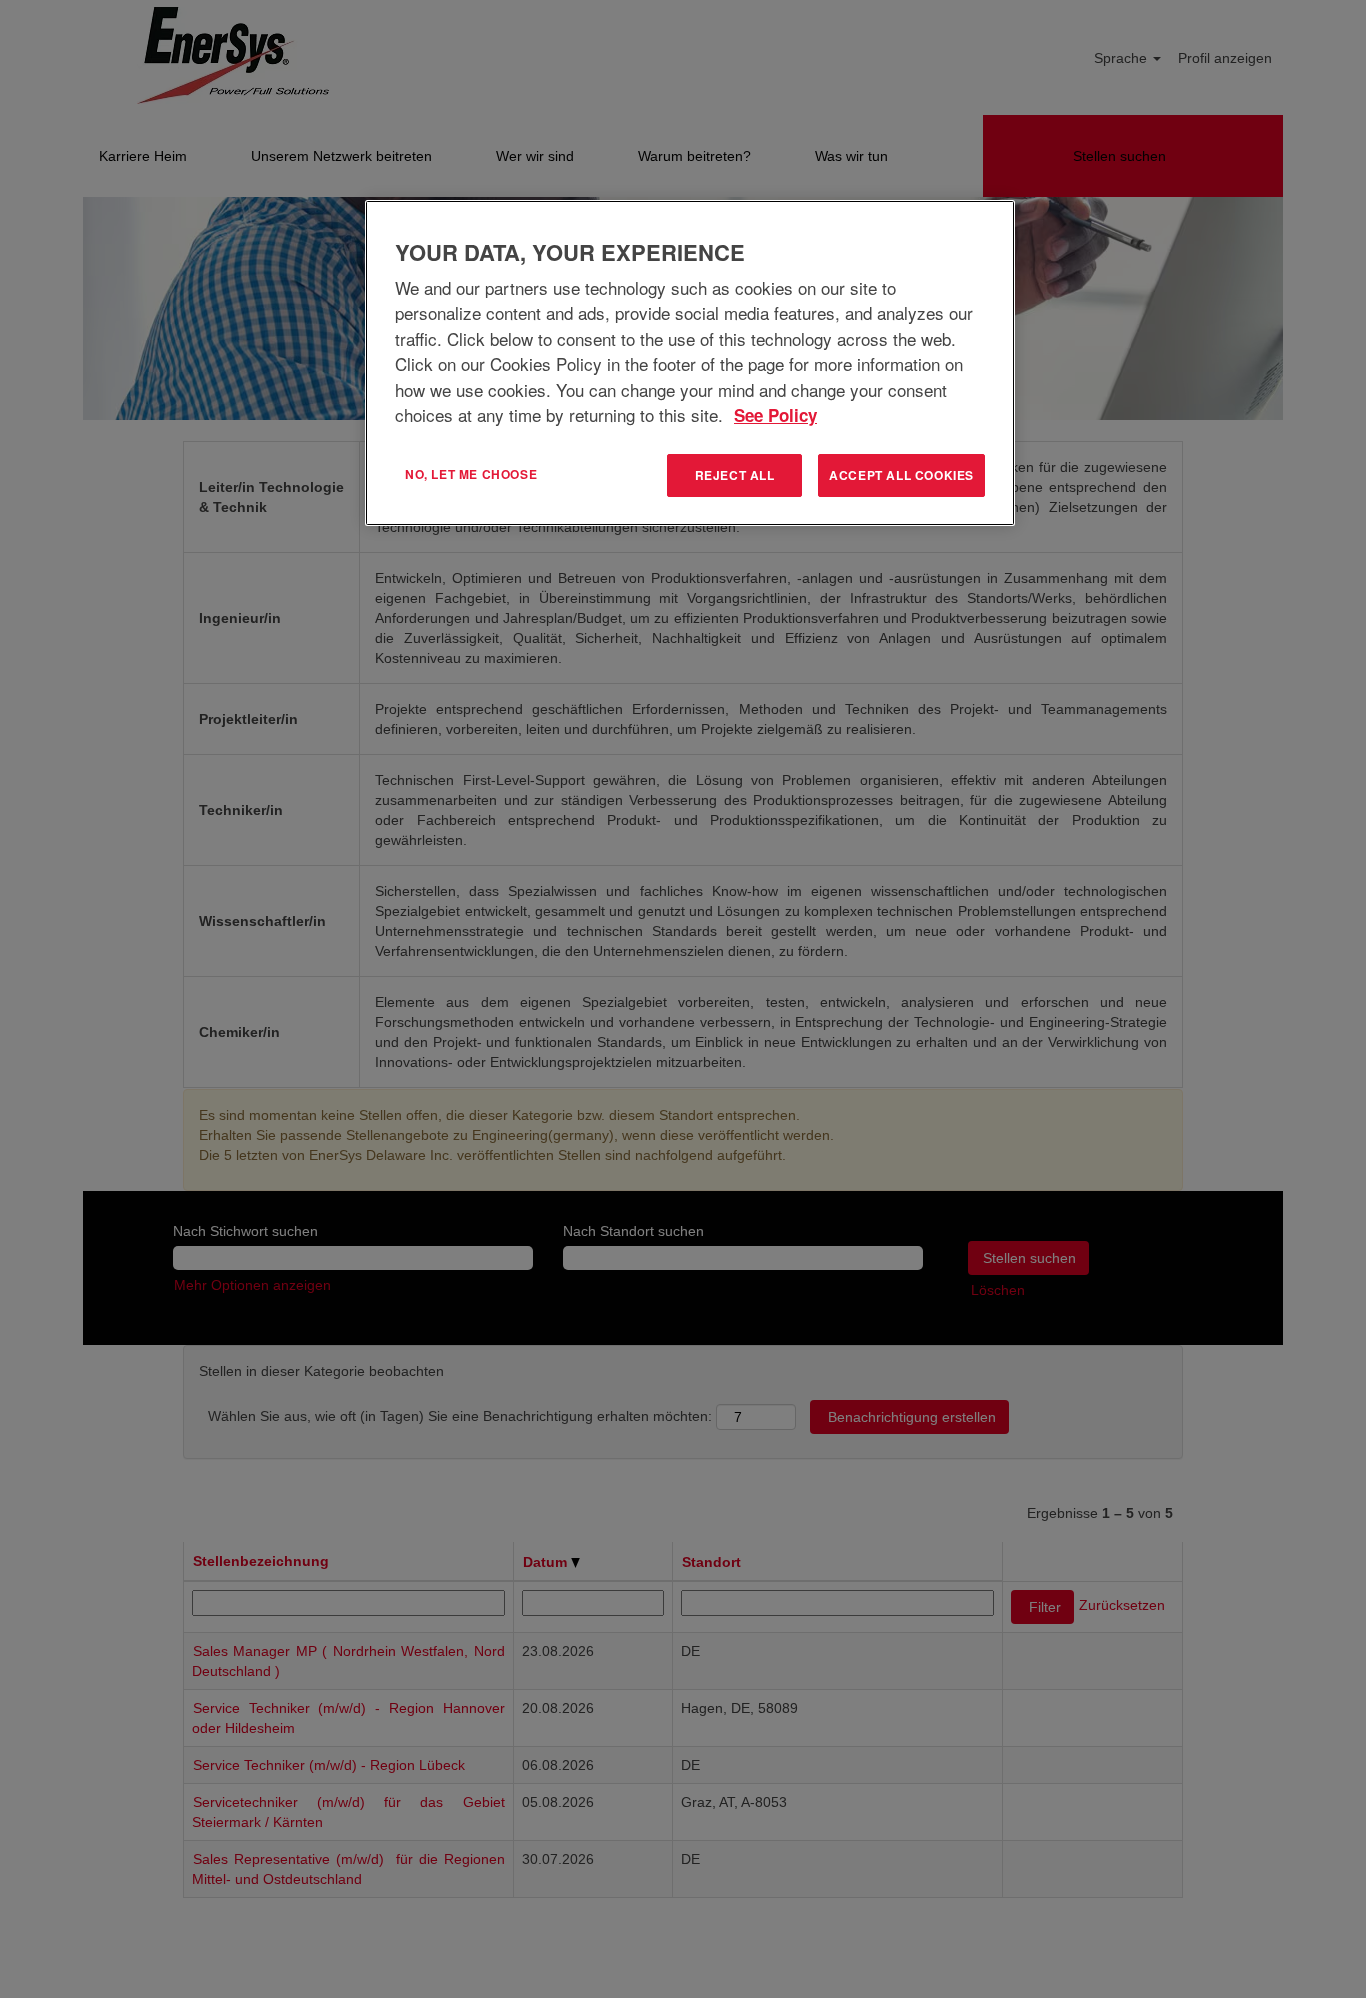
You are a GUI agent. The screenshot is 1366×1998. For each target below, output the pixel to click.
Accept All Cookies (901, 475)
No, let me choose (471, 474)
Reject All (735, 475)
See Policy (775, 415)
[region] (690, 363)
